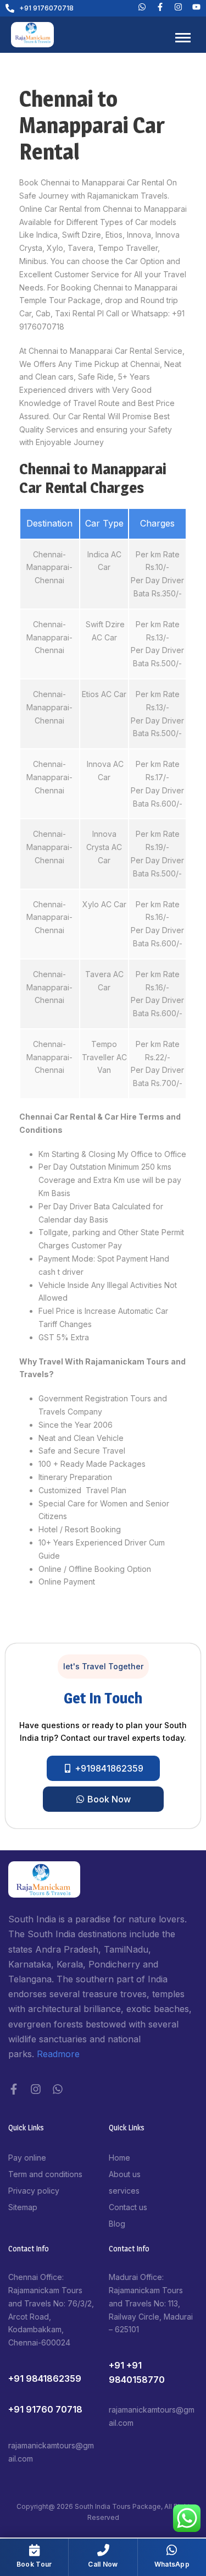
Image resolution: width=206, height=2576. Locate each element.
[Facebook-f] (14, 2089)
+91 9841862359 (45, 2378)
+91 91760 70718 (45, 2409)
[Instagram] (36, 2089)
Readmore (58, 2054)
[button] (103, 1667)
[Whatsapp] (142, 7)
